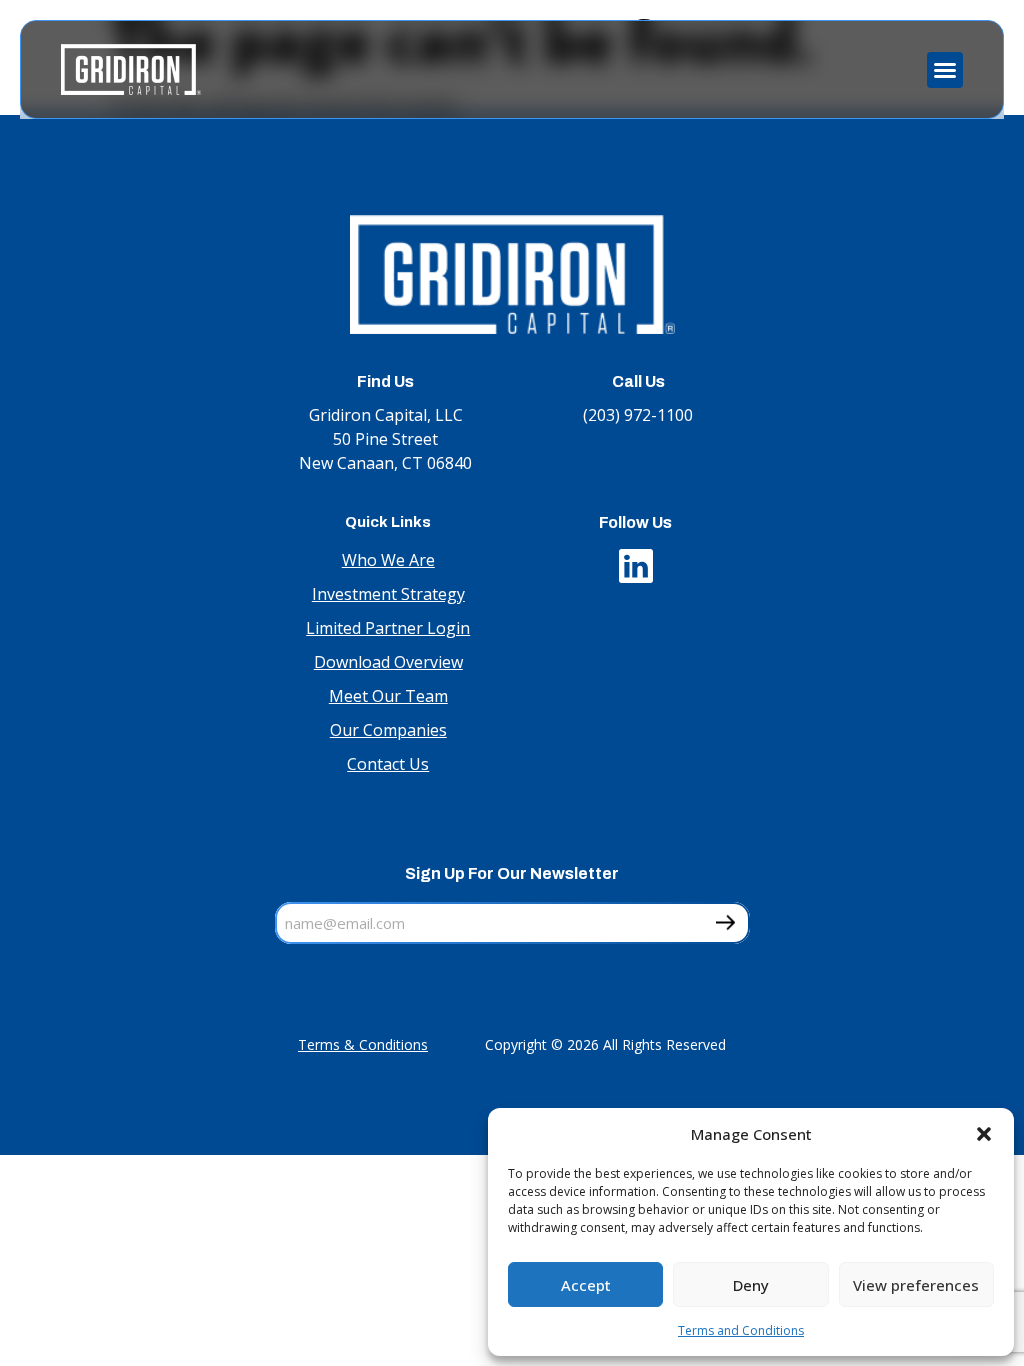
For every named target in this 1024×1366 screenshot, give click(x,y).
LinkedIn (636, 561)
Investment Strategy (388, 594)
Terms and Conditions (741, 1330)
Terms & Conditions (363, 1044)
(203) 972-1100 (638, 415)
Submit (725, 924)
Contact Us (388, 764)
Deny (751, 1285)
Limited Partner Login (388, 628)
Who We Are (388, 560)
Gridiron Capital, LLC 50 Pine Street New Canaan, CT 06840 (385, 439)
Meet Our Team (388, 696)
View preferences (916, 1285)
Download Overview (388, 662)
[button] (984, 1134)
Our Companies (388, 730)
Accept (586, 1285)
